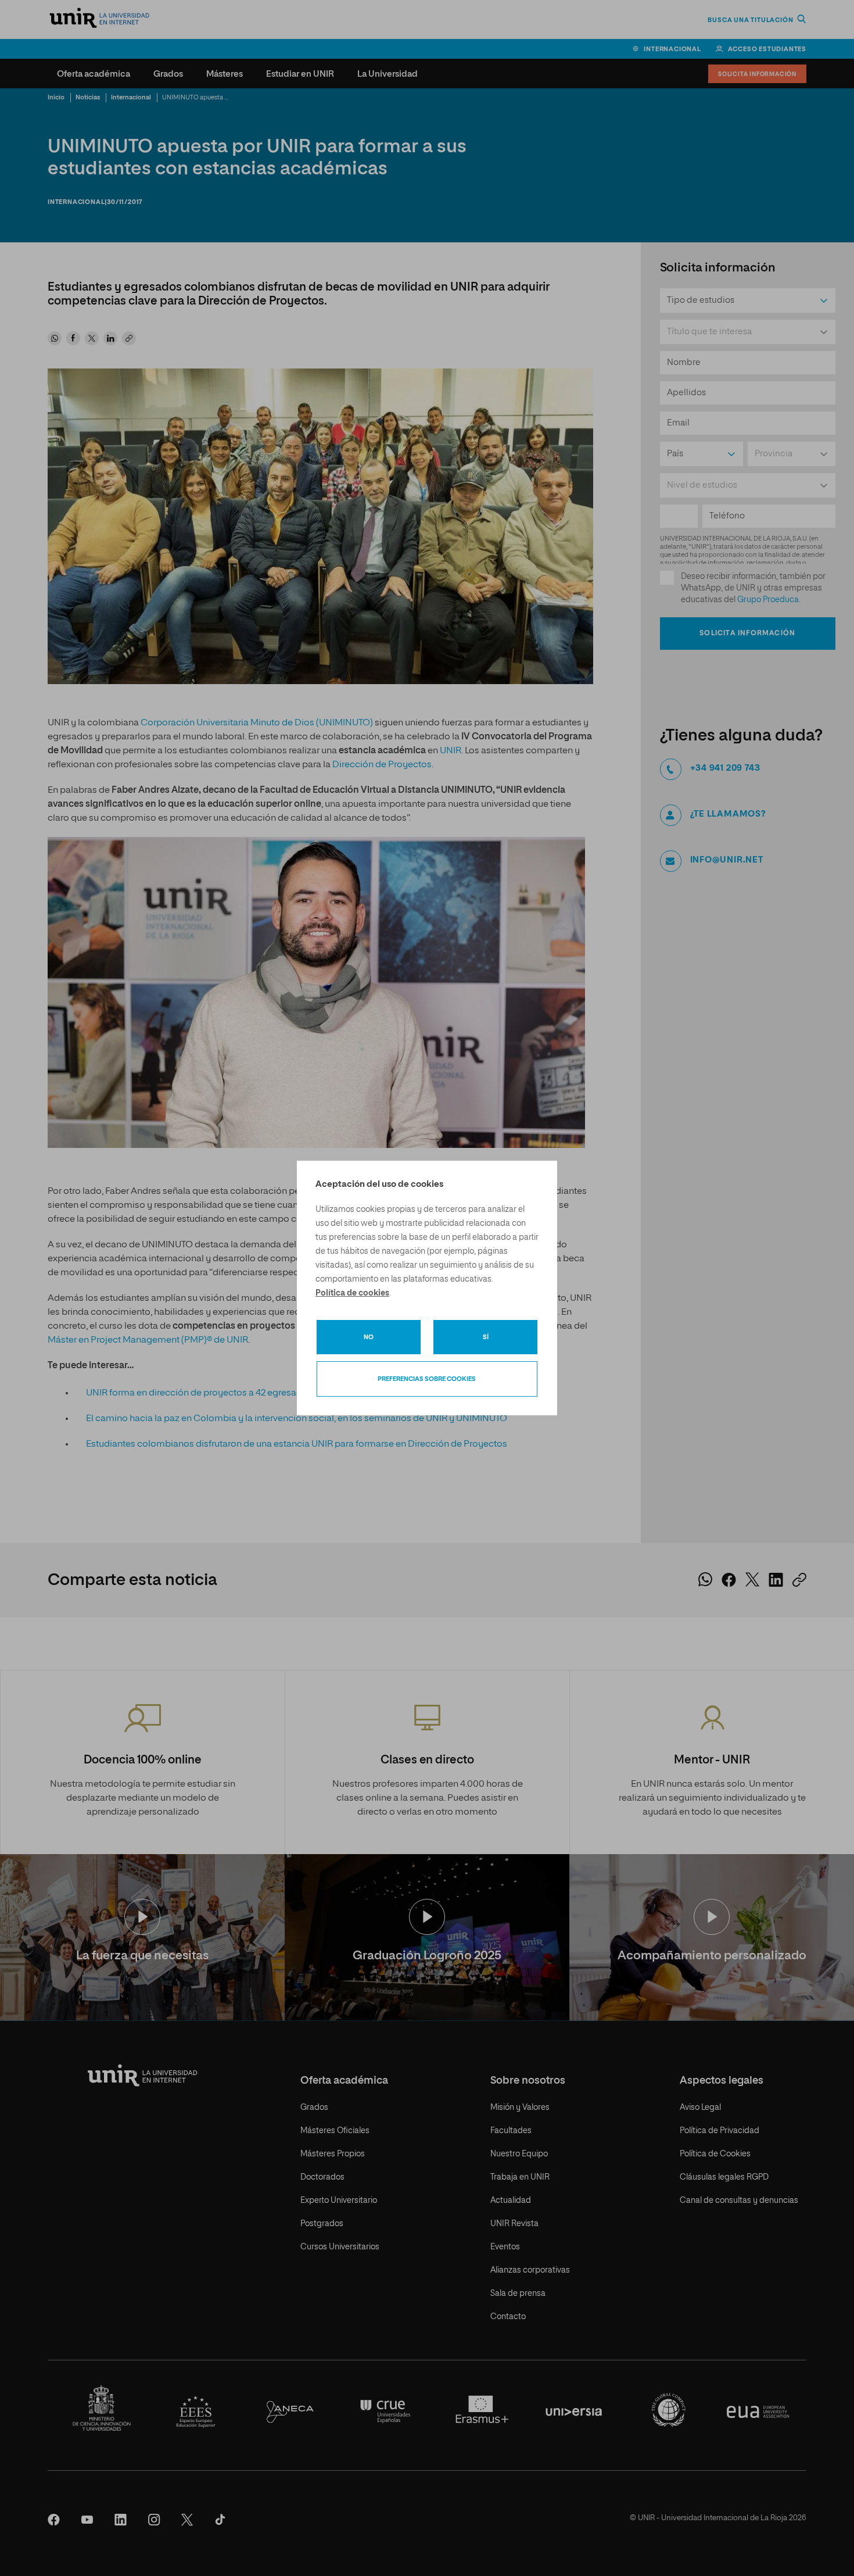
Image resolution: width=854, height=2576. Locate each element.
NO (369, 1337)
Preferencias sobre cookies (427, 1379)
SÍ (486, 1337)
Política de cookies (352, 1293)
